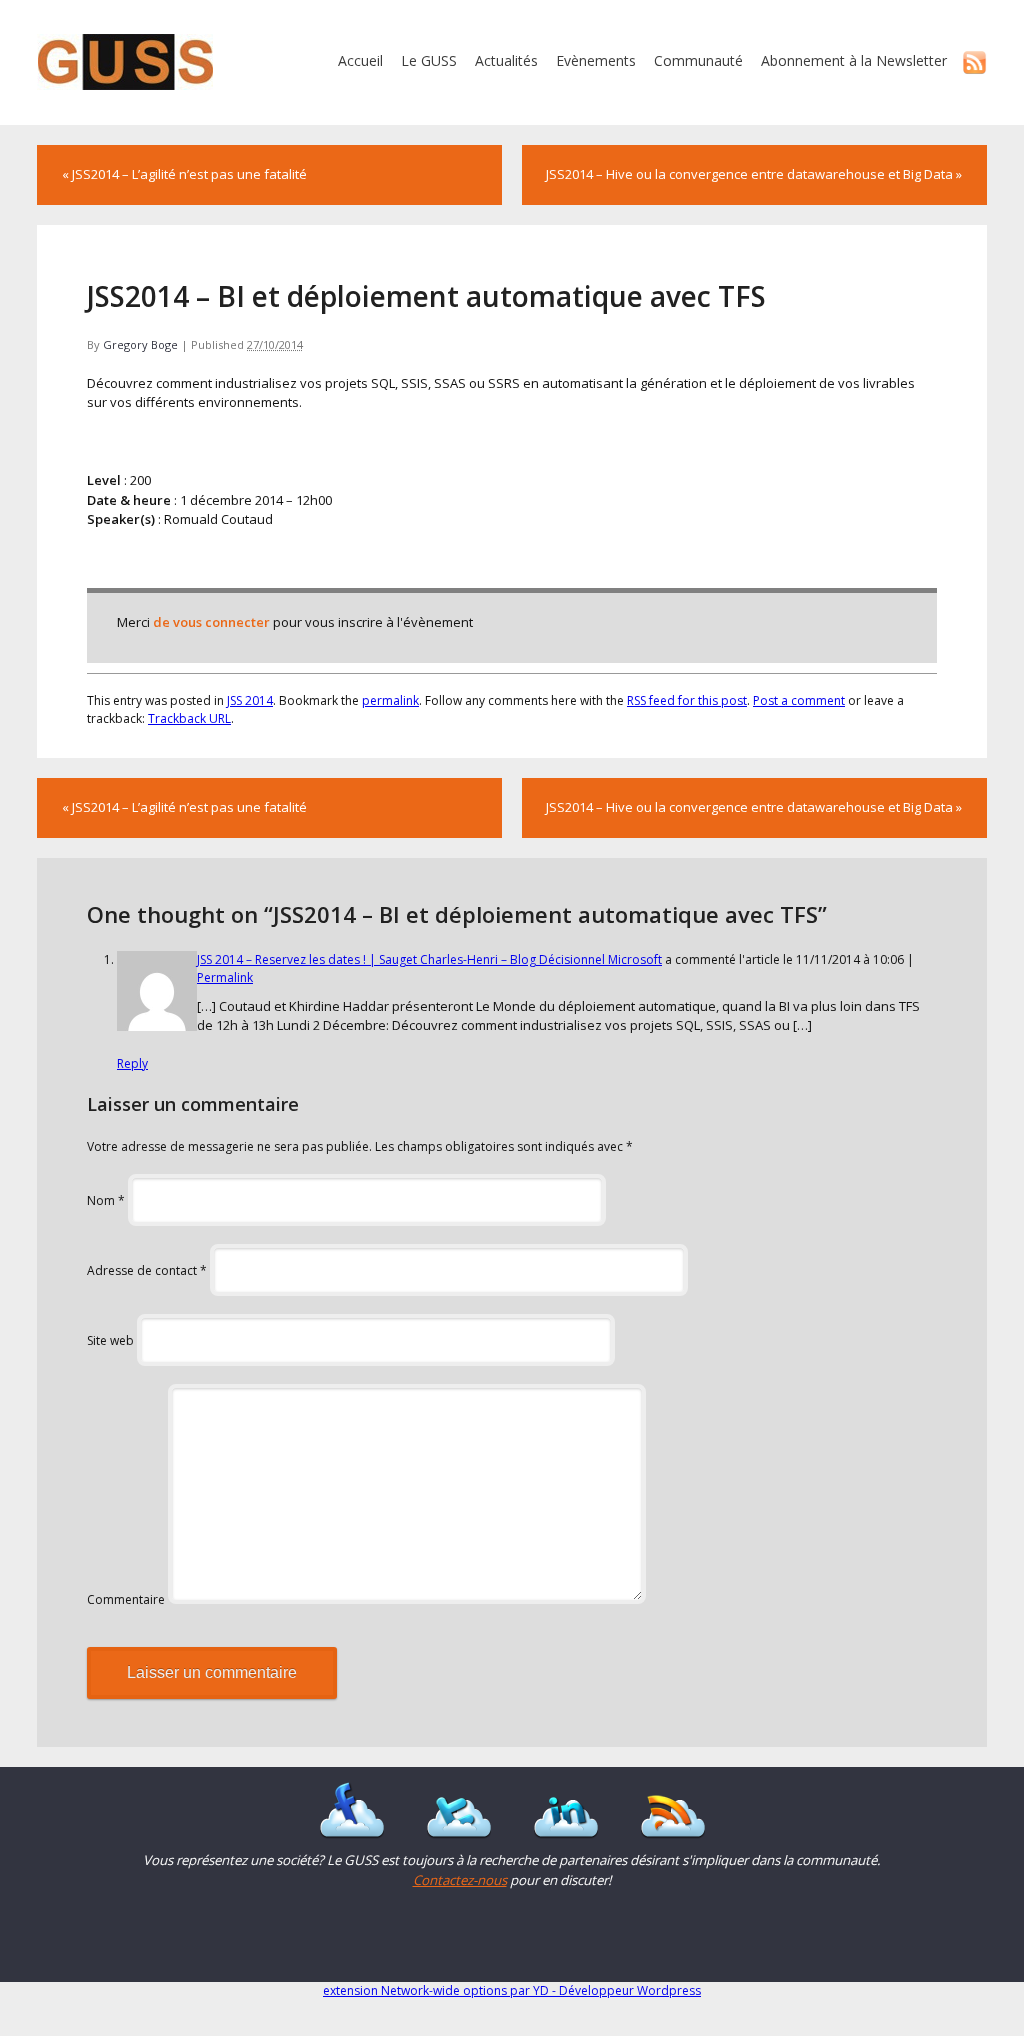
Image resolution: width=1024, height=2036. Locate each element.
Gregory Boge (140, 344)
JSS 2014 (250, 700)
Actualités (506, 60)
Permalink (225, 977)
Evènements (596, 60)
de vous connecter (211, 622)
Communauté (698, 60)
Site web (110, 1340)
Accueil (360, 60)
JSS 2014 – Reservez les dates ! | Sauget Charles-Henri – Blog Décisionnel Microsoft (429, 959)
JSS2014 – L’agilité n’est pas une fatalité (184, 174)
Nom (106, 1200)
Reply (132, 1063)
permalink (390, 700)
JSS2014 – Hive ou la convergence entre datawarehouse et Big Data (754, 174)
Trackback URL (189, 718)
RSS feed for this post (687, 700)
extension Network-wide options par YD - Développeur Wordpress (512, 1990)
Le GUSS (429, 60)
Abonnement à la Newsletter (854, 60)
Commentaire (126, 1599)
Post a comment (799, 700)
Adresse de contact (147, 1270)
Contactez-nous (460, 1880)
